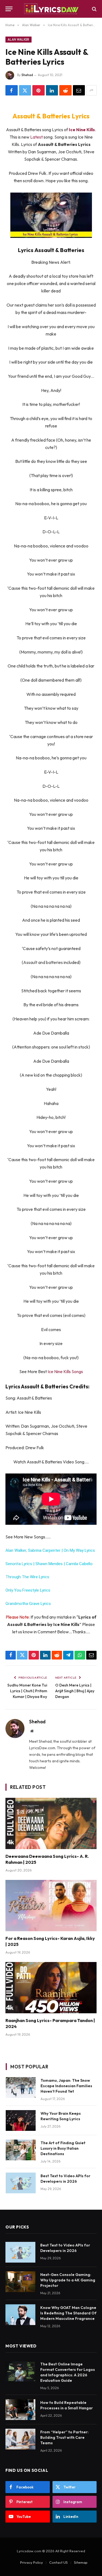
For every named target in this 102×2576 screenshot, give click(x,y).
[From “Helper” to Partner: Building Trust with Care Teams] (20, 2439)
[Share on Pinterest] (38, 90)
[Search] (94, 9)
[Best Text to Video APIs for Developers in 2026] (21, 2183)
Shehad (27, 75)
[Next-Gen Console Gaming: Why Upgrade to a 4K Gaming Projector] (20, 2282)
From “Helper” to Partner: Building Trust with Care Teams (64, 2437)
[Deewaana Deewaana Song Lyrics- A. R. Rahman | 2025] (51, 1823)
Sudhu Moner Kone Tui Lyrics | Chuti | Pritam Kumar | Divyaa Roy (27, 1691)
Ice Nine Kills (82, 130)
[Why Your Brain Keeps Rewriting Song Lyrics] (21, 2120)
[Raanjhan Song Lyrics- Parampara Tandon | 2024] (51, 1988)
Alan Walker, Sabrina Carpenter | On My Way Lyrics (50, 1550)
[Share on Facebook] (12, 90)
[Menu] (9, 9)
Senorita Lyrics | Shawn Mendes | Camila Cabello (49, 1564)
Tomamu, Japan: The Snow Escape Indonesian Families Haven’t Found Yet (66, 2086)
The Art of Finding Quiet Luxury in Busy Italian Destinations (63, 2148)
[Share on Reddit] (65, 90)
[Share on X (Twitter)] (25, 90)
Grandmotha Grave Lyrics (28, 1604)
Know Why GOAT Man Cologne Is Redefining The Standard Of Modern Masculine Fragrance (68, 2313)
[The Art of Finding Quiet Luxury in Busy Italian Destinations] (21, 2150)
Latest (37, 137)
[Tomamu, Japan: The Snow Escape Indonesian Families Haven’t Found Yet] (21, 2087)
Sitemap (81, 2562)
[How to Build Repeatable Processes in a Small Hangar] (20, 2410)
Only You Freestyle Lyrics (28, 1590)
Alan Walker (18, 40)
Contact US (58, 2562)
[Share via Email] (79, 90)
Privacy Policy (32, 2562)
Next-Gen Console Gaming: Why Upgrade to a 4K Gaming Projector (68, 2280)
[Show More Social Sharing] (91, 90)
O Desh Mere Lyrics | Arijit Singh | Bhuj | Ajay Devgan (75, 1691)
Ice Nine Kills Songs (65, 1371)
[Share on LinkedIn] (52, 90)
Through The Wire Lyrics (27, 1577)
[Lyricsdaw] (51, 9)
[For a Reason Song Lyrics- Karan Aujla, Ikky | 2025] (51, 1906)
